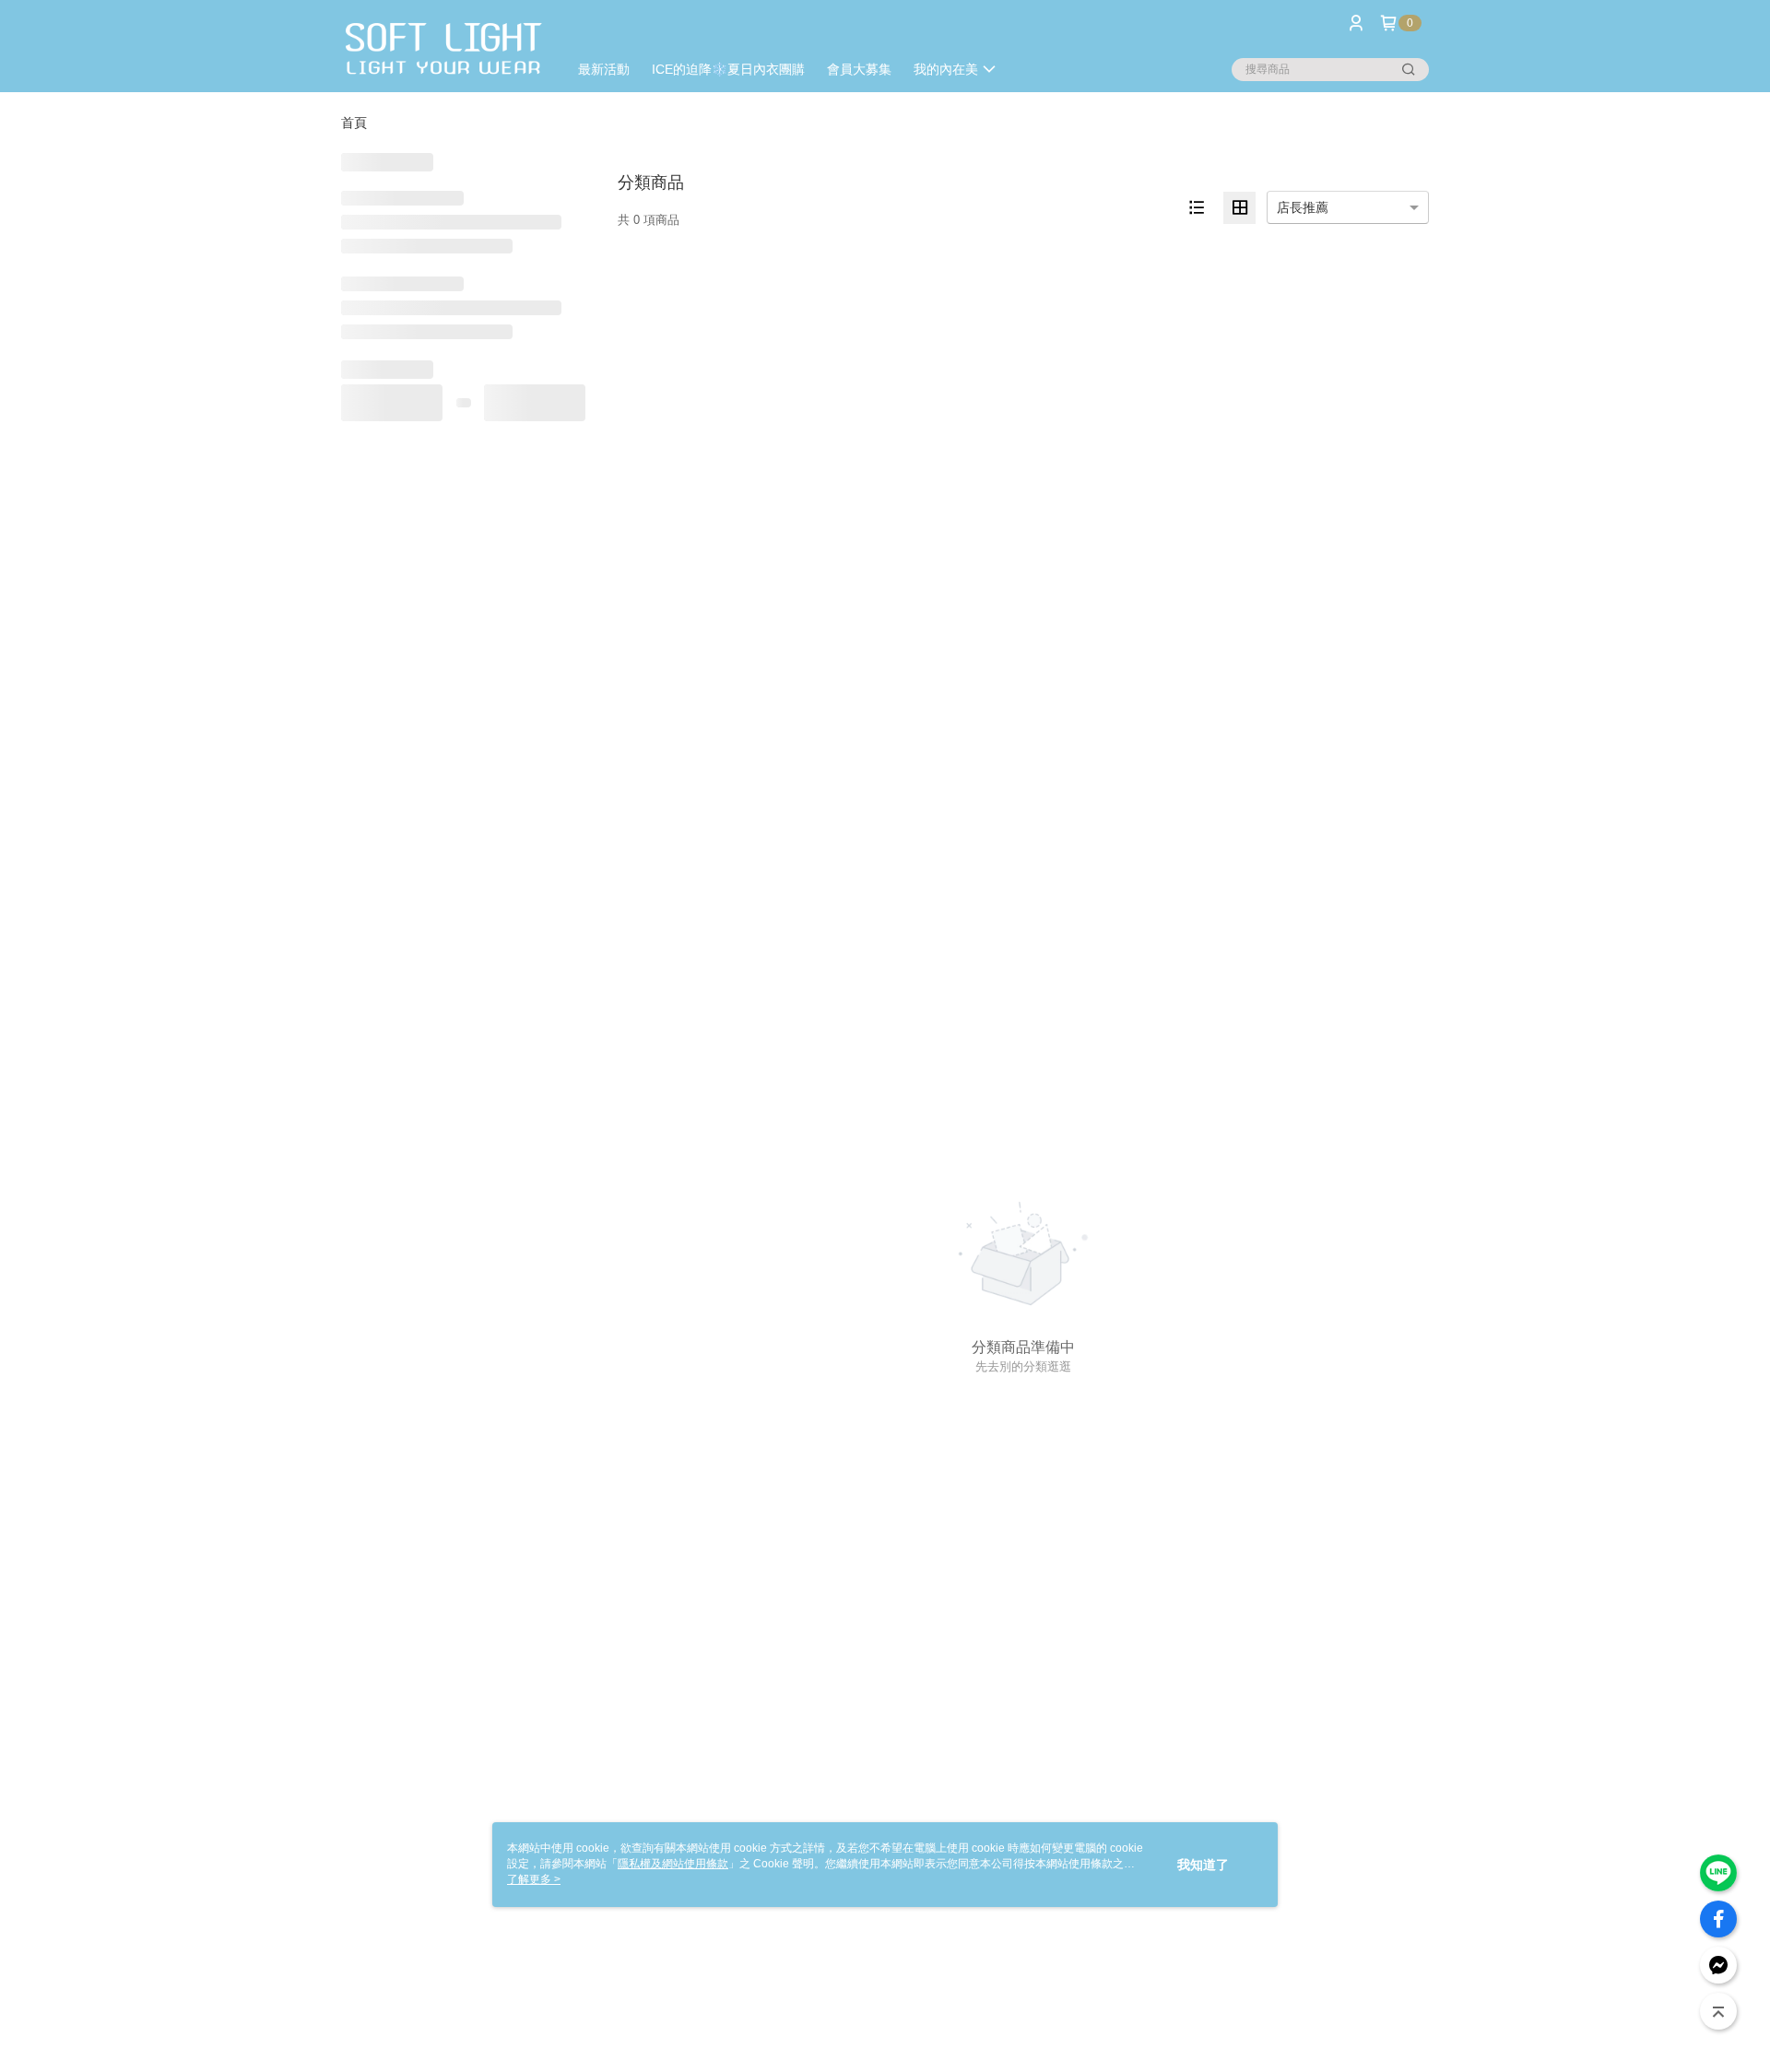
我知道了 (1203, 1865)
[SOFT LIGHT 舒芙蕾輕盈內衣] (443, 48)
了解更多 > (534, 1879)
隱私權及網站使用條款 (673, 1864)
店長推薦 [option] (1303, 207)
